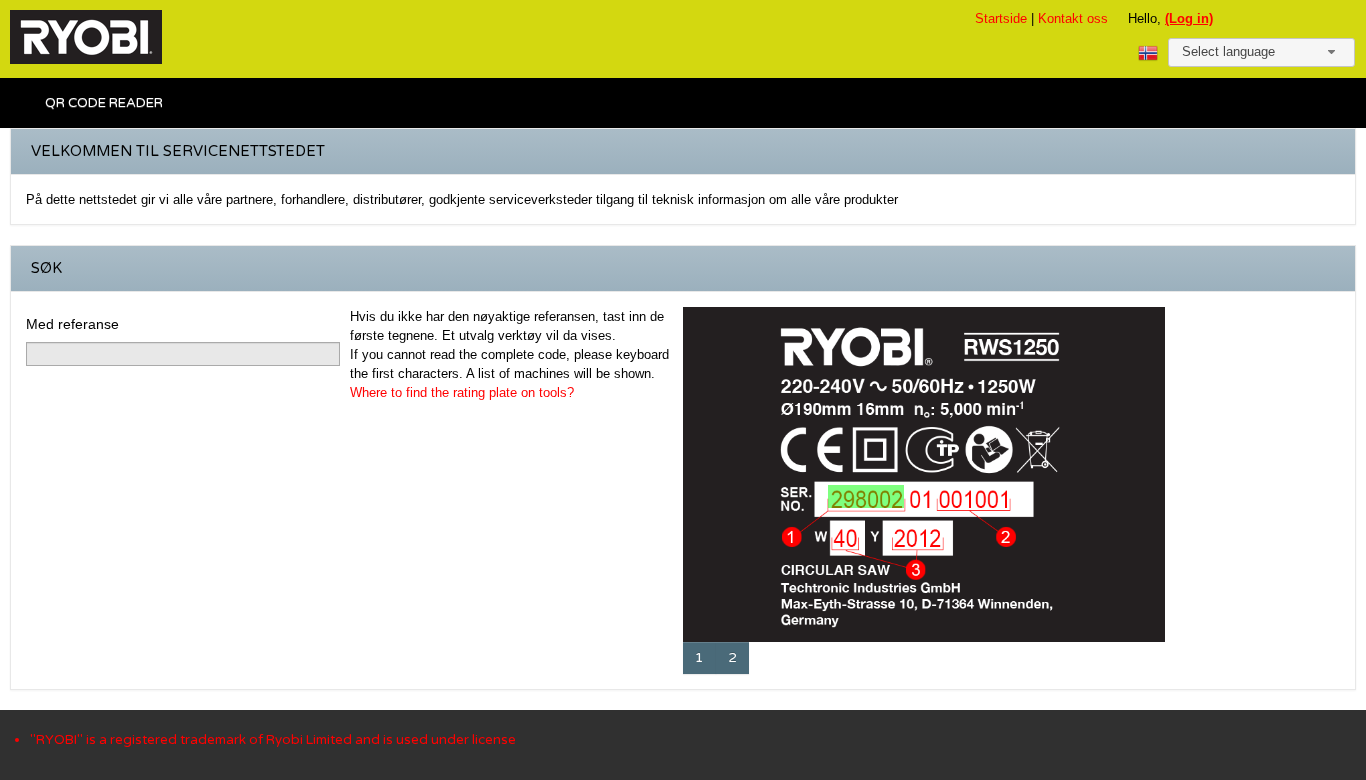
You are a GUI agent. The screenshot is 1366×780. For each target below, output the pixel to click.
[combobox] (1261, 52)
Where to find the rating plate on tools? (462, 392)
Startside (1001, 18)
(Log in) (1189, 18)
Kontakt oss (1073, 18)
